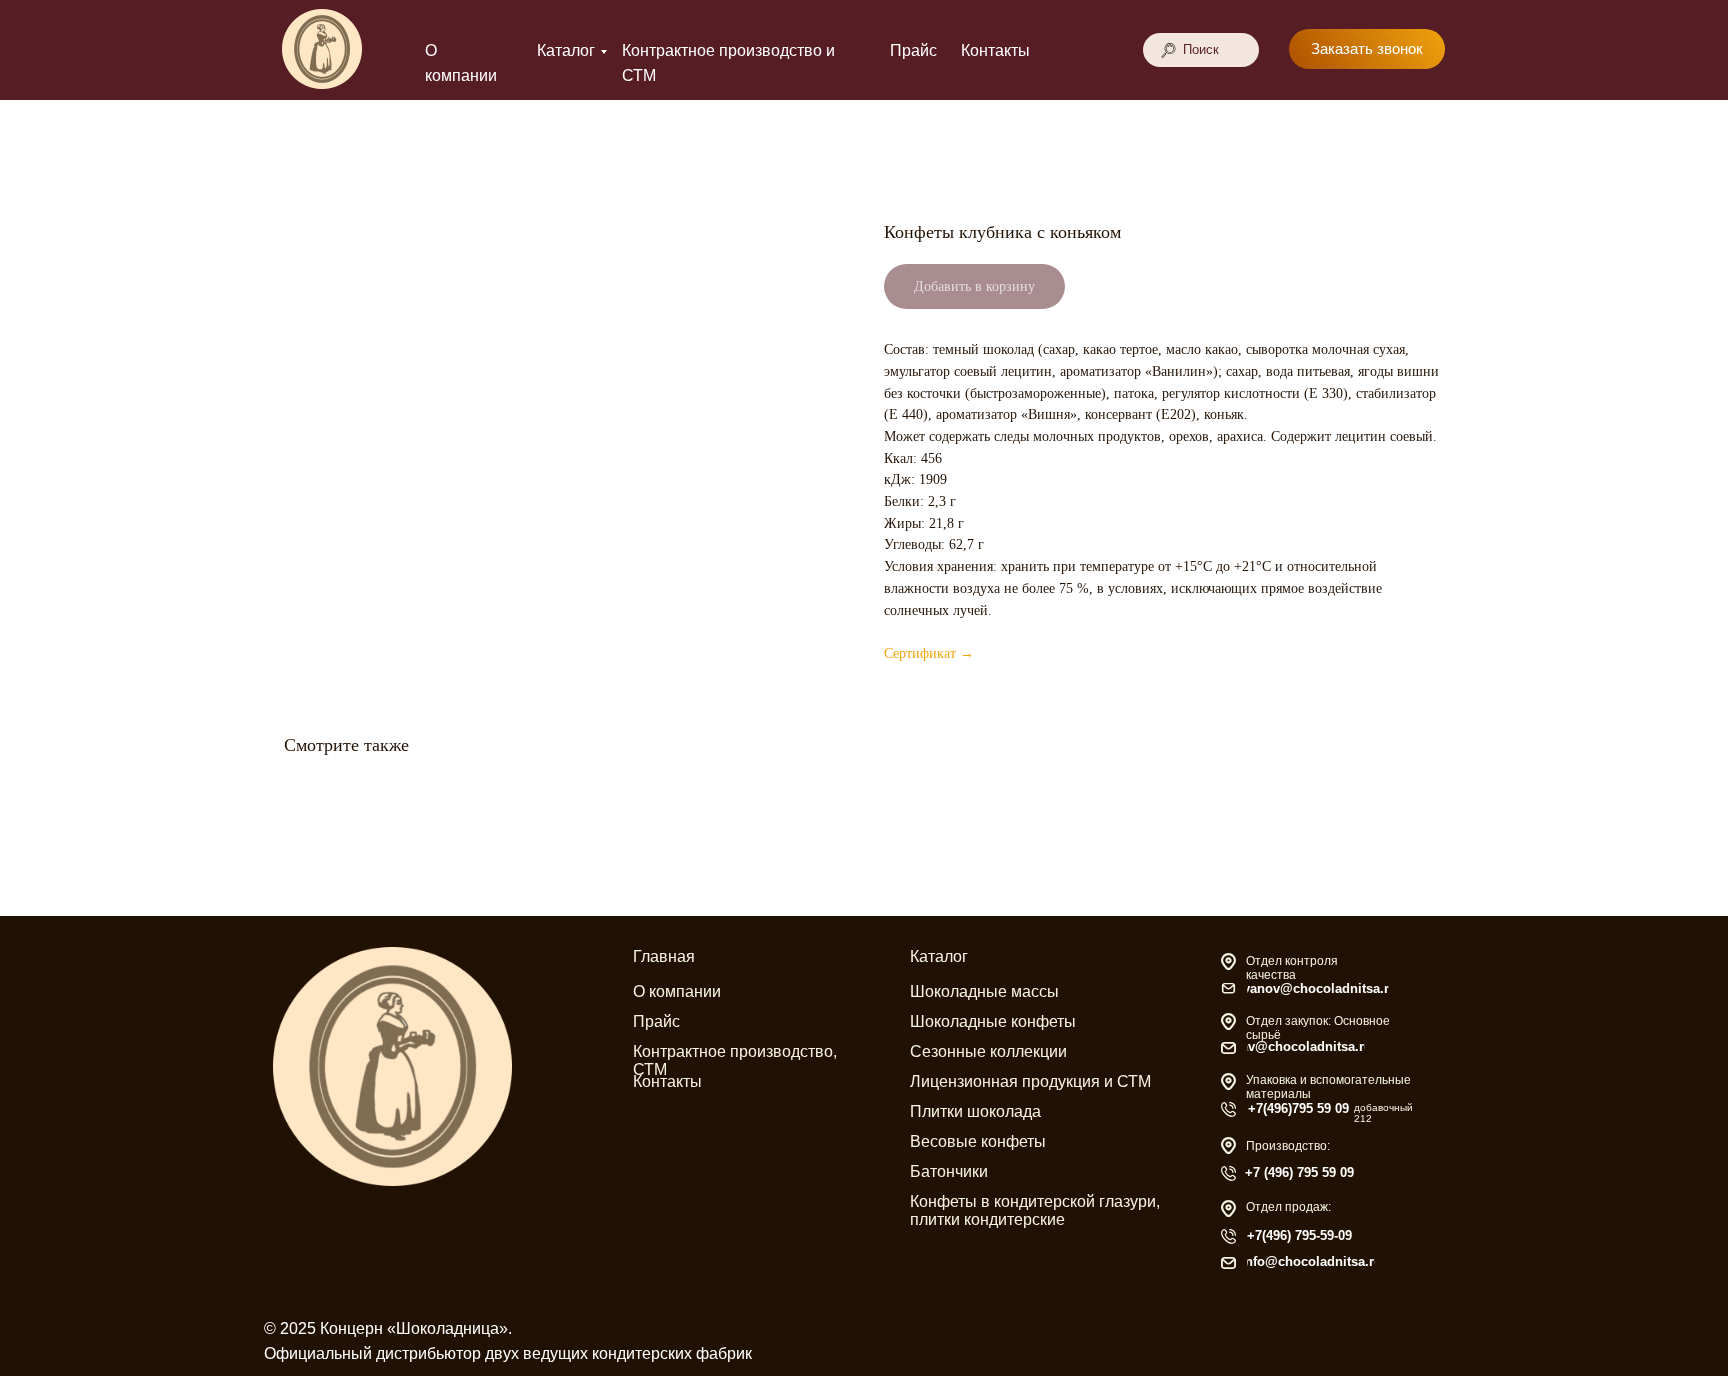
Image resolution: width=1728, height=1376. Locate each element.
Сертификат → (929, 653)
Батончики (949, 1171)
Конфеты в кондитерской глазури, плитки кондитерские (1035, 1210)
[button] (1367, 49)
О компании (677, 991)
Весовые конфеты (978, 1141)
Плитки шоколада (975, 1111)
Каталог (566, 50)
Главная (664, 956)
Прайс (913, 50)
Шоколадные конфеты (993, 1021)
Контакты (995, 50)
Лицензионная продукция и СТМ (1030, 1081)
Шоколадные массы (984, 991)
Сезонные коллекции (988, 1051)
